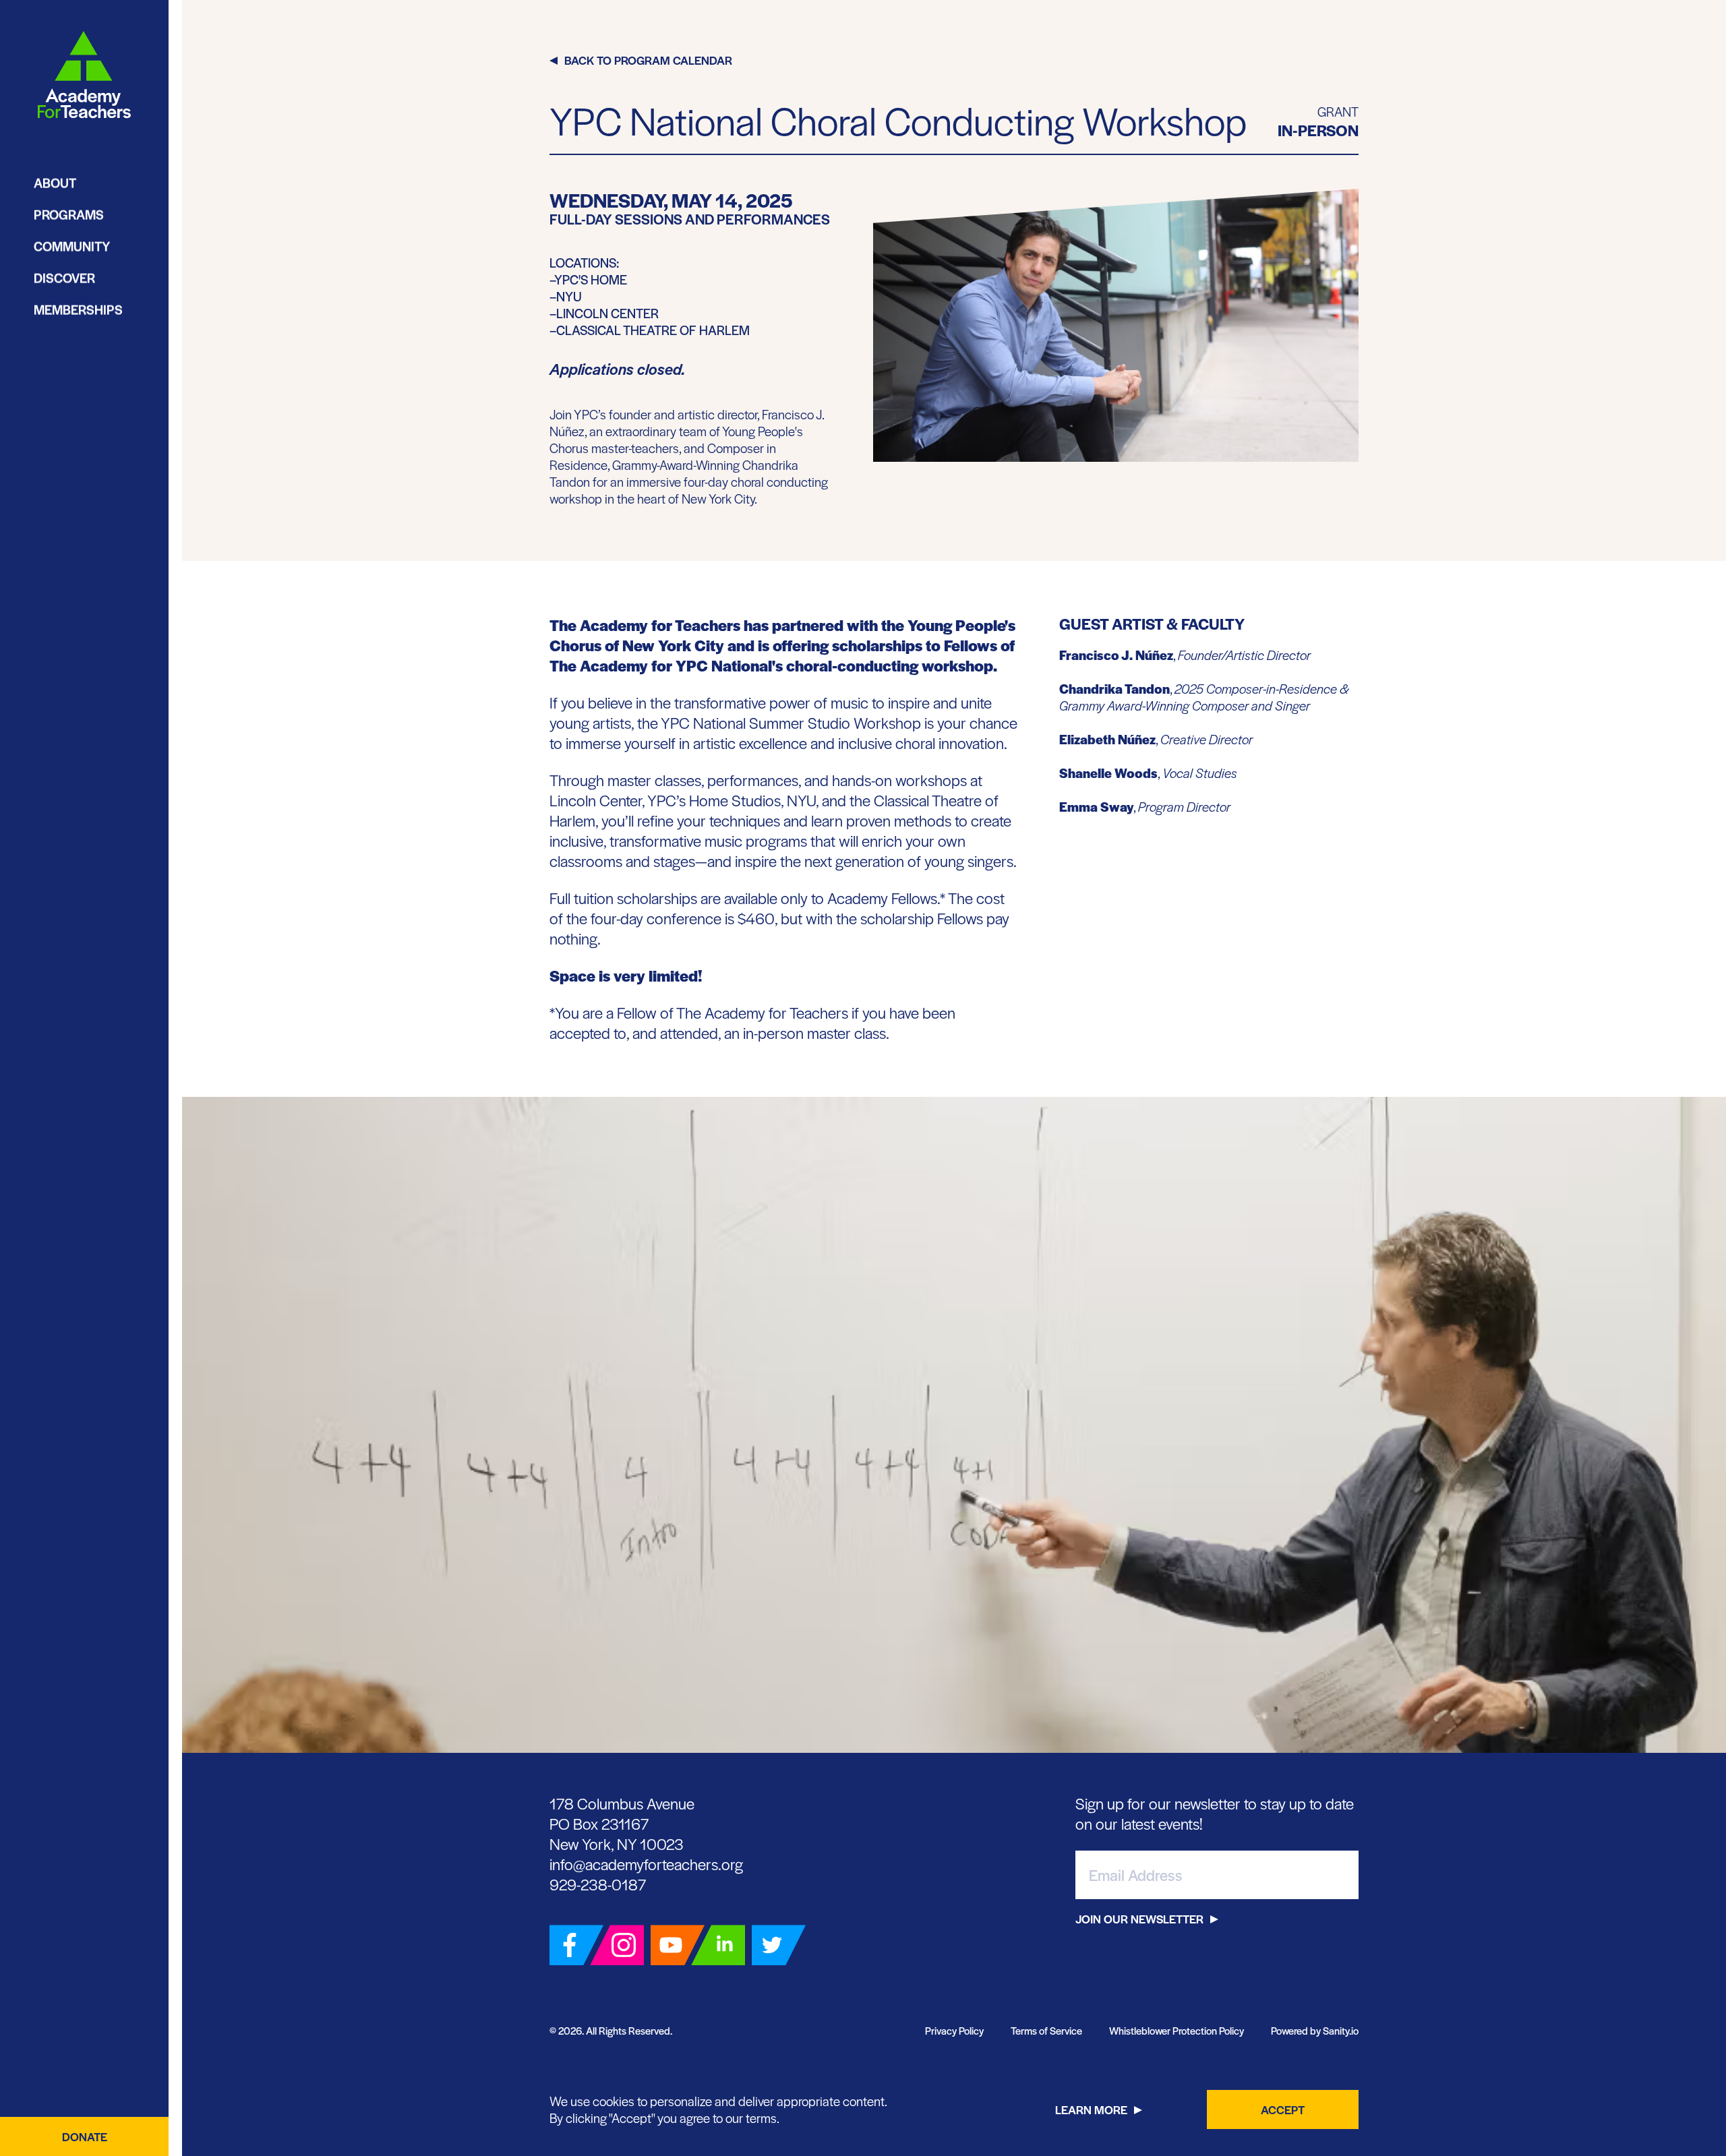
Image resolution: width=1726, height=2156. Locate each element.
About (55, 183)
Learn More (1091, 2109)
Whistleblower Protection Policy (1177, 2030)
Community (72, 246)
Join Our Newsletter (1139, 1919)
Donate (85, 2136)
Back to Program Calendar (648, 60)
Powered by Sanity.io (1315, 2030)
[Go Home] (84, 75)
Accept (1283, 2109)
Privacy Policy (954, 2030)
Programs (69, 215)
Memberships (78, 310)
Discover (64, 278)
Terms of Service (1046, 2030)
